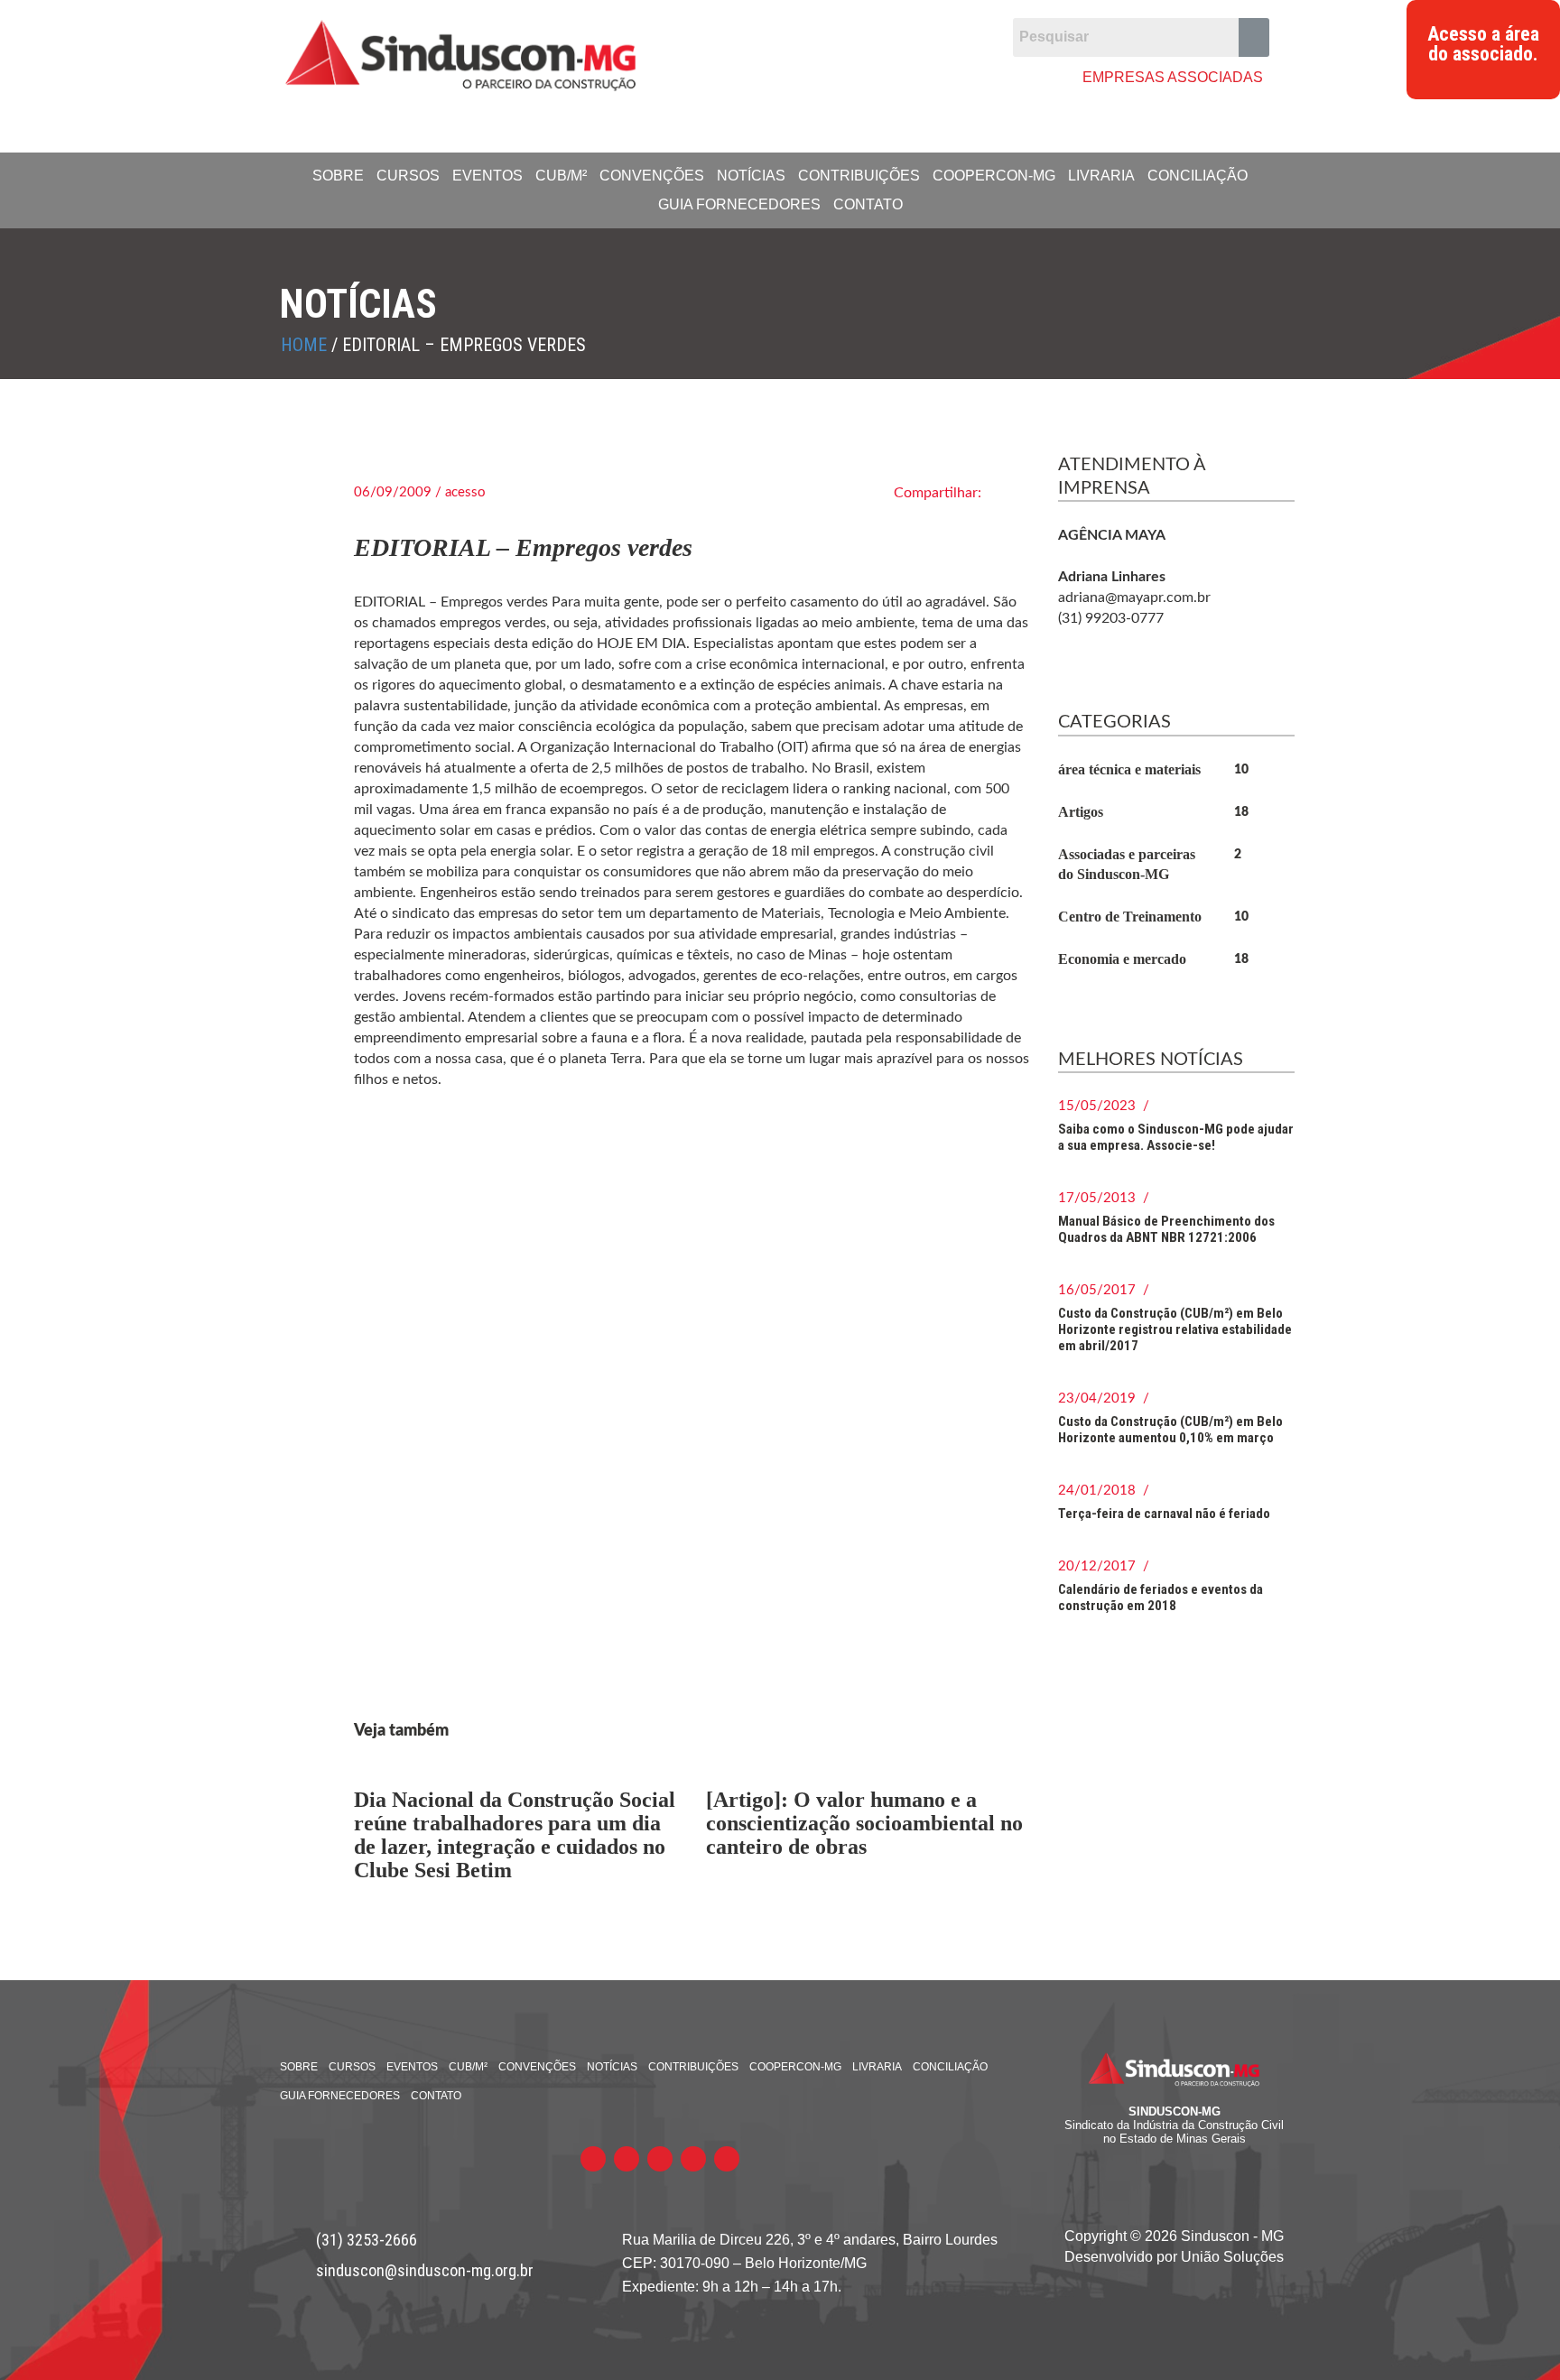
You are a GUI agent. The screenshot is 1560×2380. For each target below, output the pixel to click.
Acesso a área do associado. (1483, 44)
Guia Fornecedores (739, 204)
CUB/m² (561, 176)
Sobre (338, 176)
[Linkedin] (861, 76)
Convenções (652, 176)
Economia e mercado (1122, 959)
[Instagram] (895, 76)
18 (1241, 812)
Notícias (751, 176)
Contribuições (859, 176)
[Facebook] (757, 76)
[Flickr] (826, 76)
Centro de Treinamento (1130, 917)
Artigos (1081, 812)
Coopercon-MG (994, 176)
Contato (868, 204)
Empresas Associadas (1173, 77)
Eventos (487, 176)
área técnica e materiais (1129, 769)
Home (304, 345)
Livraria (1101, 176)
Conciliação (1198, 176)
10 (1241, 770)
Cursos (408, 176)
